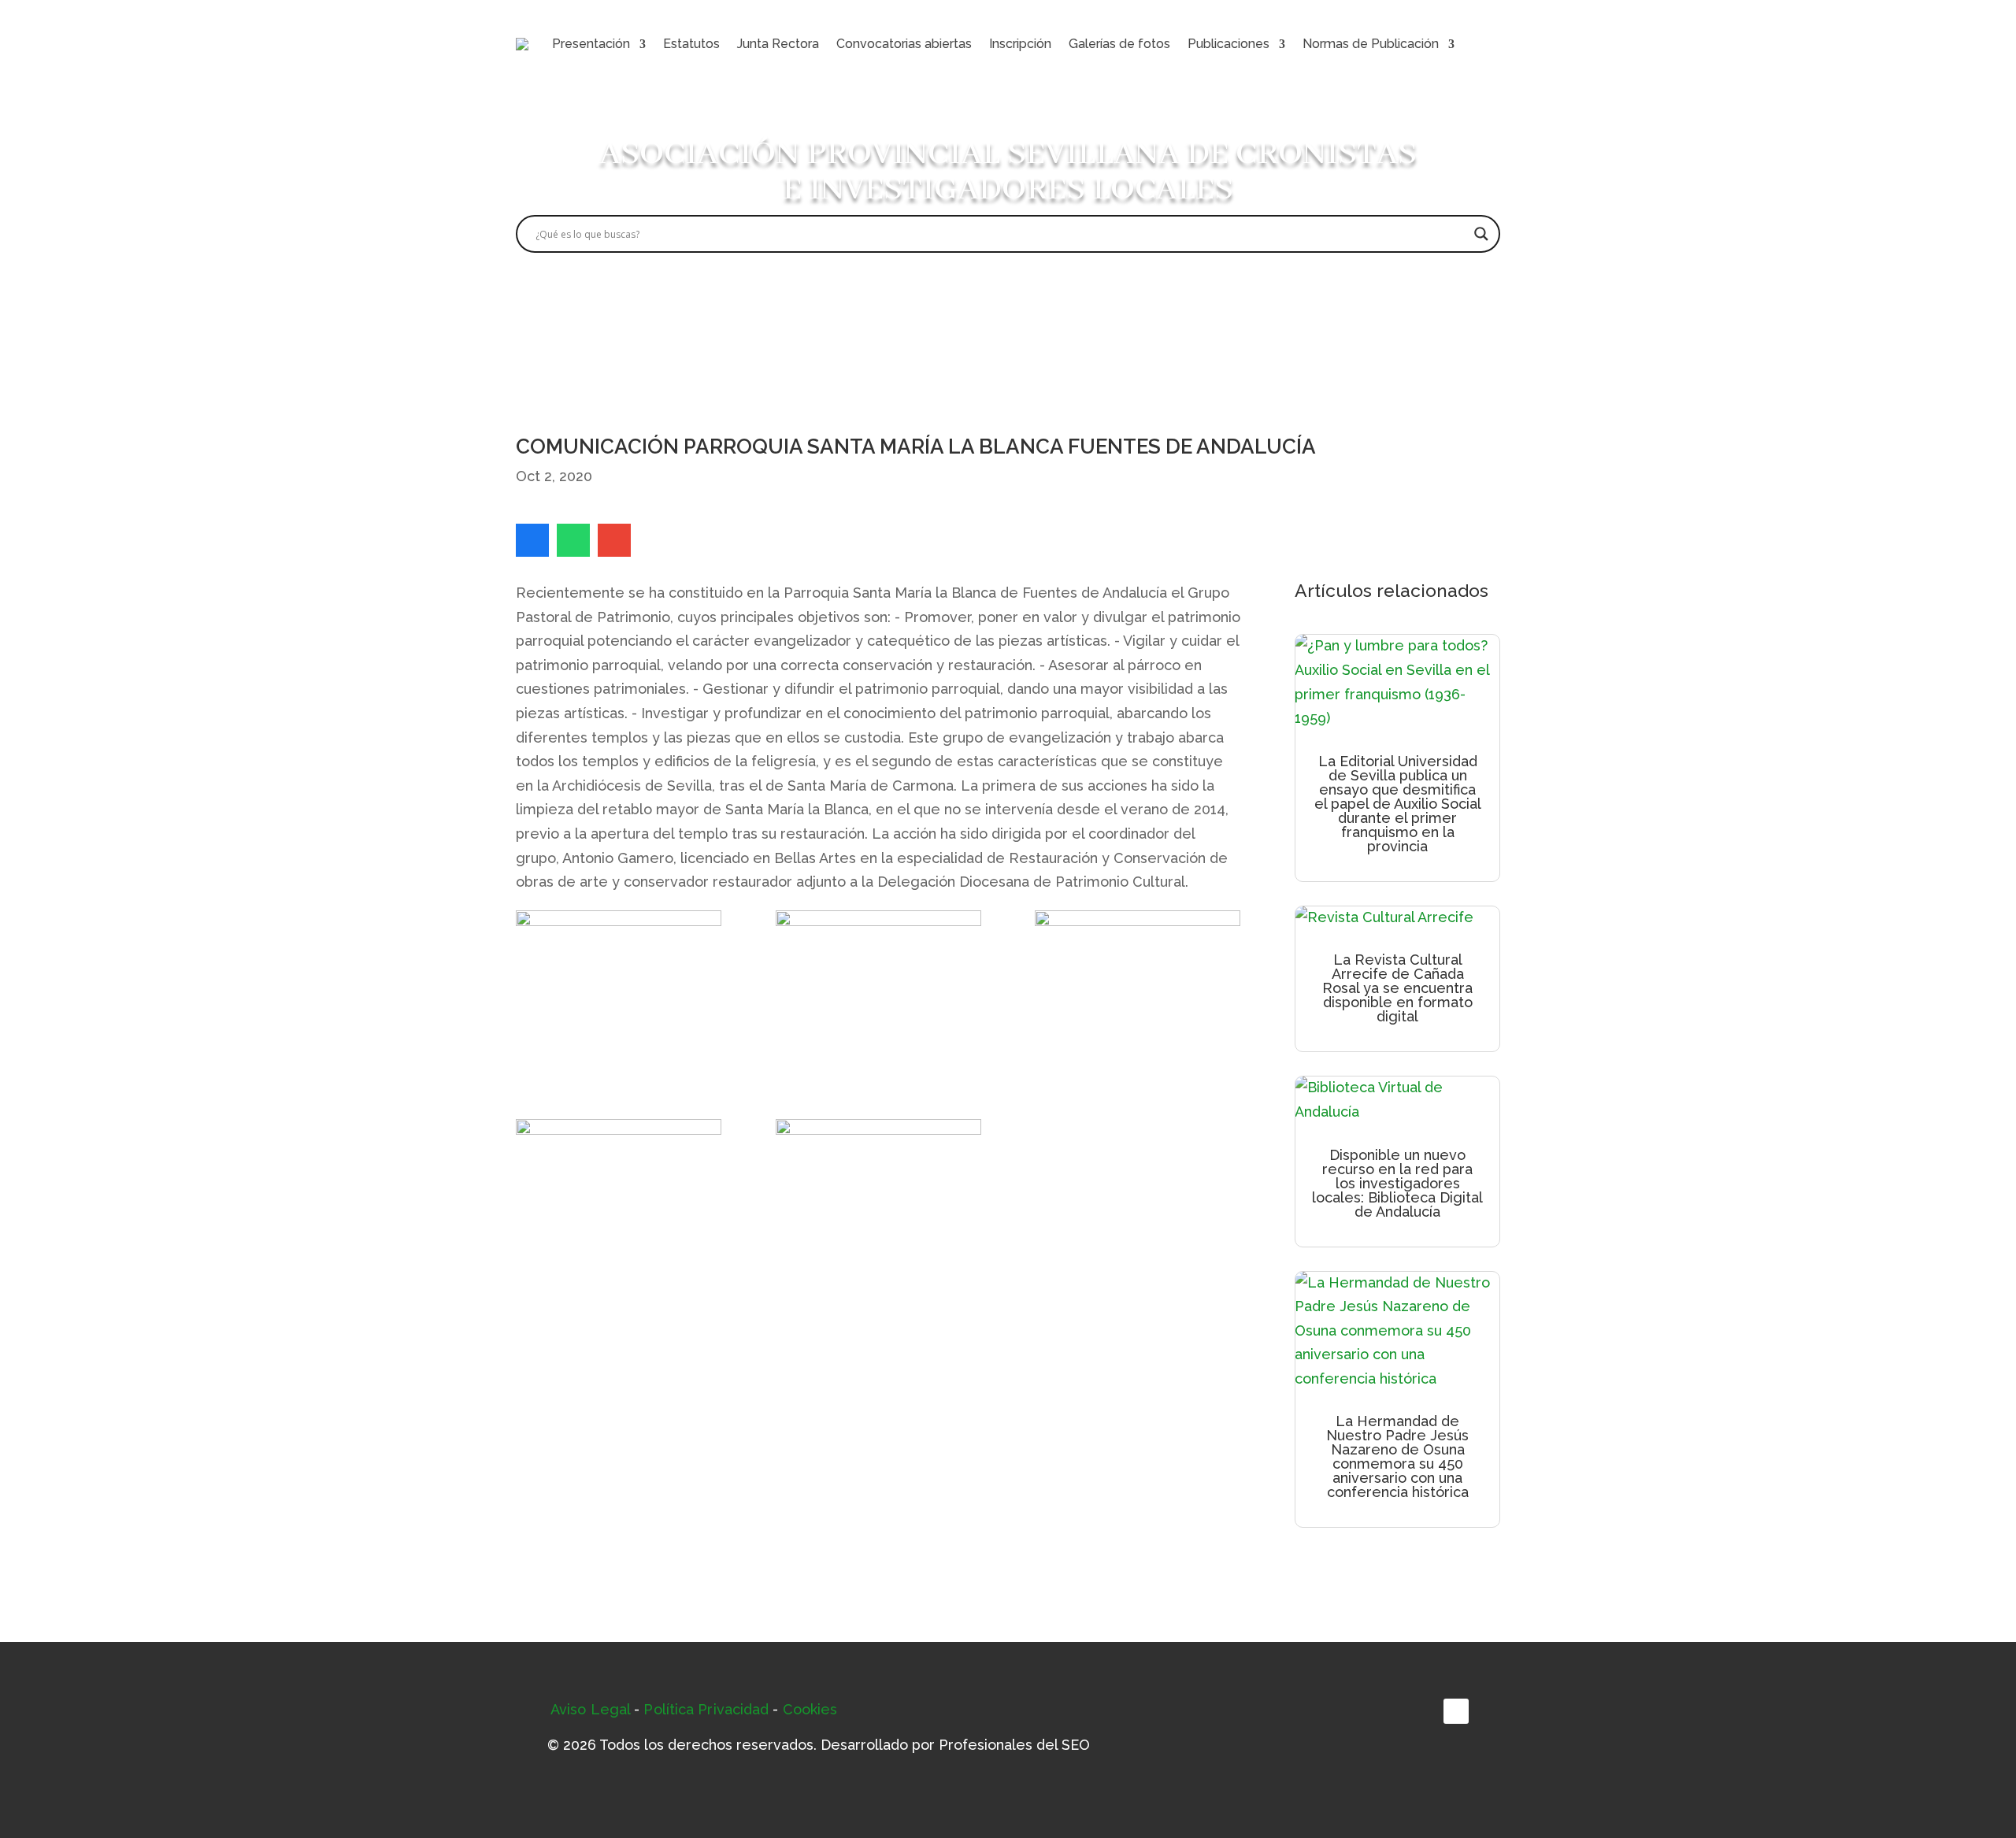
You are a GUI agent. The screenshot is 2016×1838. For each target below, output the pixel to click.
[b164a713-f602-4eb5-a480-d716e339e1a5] (619, 1204)
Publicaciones (1228, 44)
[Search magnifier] (1481, 234)
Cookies (810, 1709)
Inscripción (1020, 44)
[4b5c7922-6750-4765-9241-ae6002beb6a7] (619, 995)
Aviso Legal (590, 1709)
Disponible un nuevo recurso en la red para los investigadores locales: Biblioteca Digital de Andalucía (1397, 1183)
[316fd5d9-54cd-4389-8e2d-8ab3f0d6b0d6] (1138, 995)
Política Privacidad (706, 1709)
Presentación (591, 44)
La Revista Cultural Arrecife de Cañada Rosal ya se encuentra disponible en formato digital (1397, 988)
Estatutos (691, 44)
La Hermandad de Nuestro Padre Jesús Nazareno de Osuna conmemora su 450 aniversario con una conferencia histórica (1397, 1456)
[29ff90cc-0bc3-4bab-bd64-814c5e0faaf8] (878, 995)
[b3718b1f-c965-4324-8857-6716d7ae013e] (878, 1204)
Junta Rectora (778, 44)
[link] (532, 540)
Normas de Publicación (1371, 44)
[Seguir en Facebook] (1456, 1711)
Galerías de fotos (1119, 44)
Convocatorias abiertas (904, 44)
